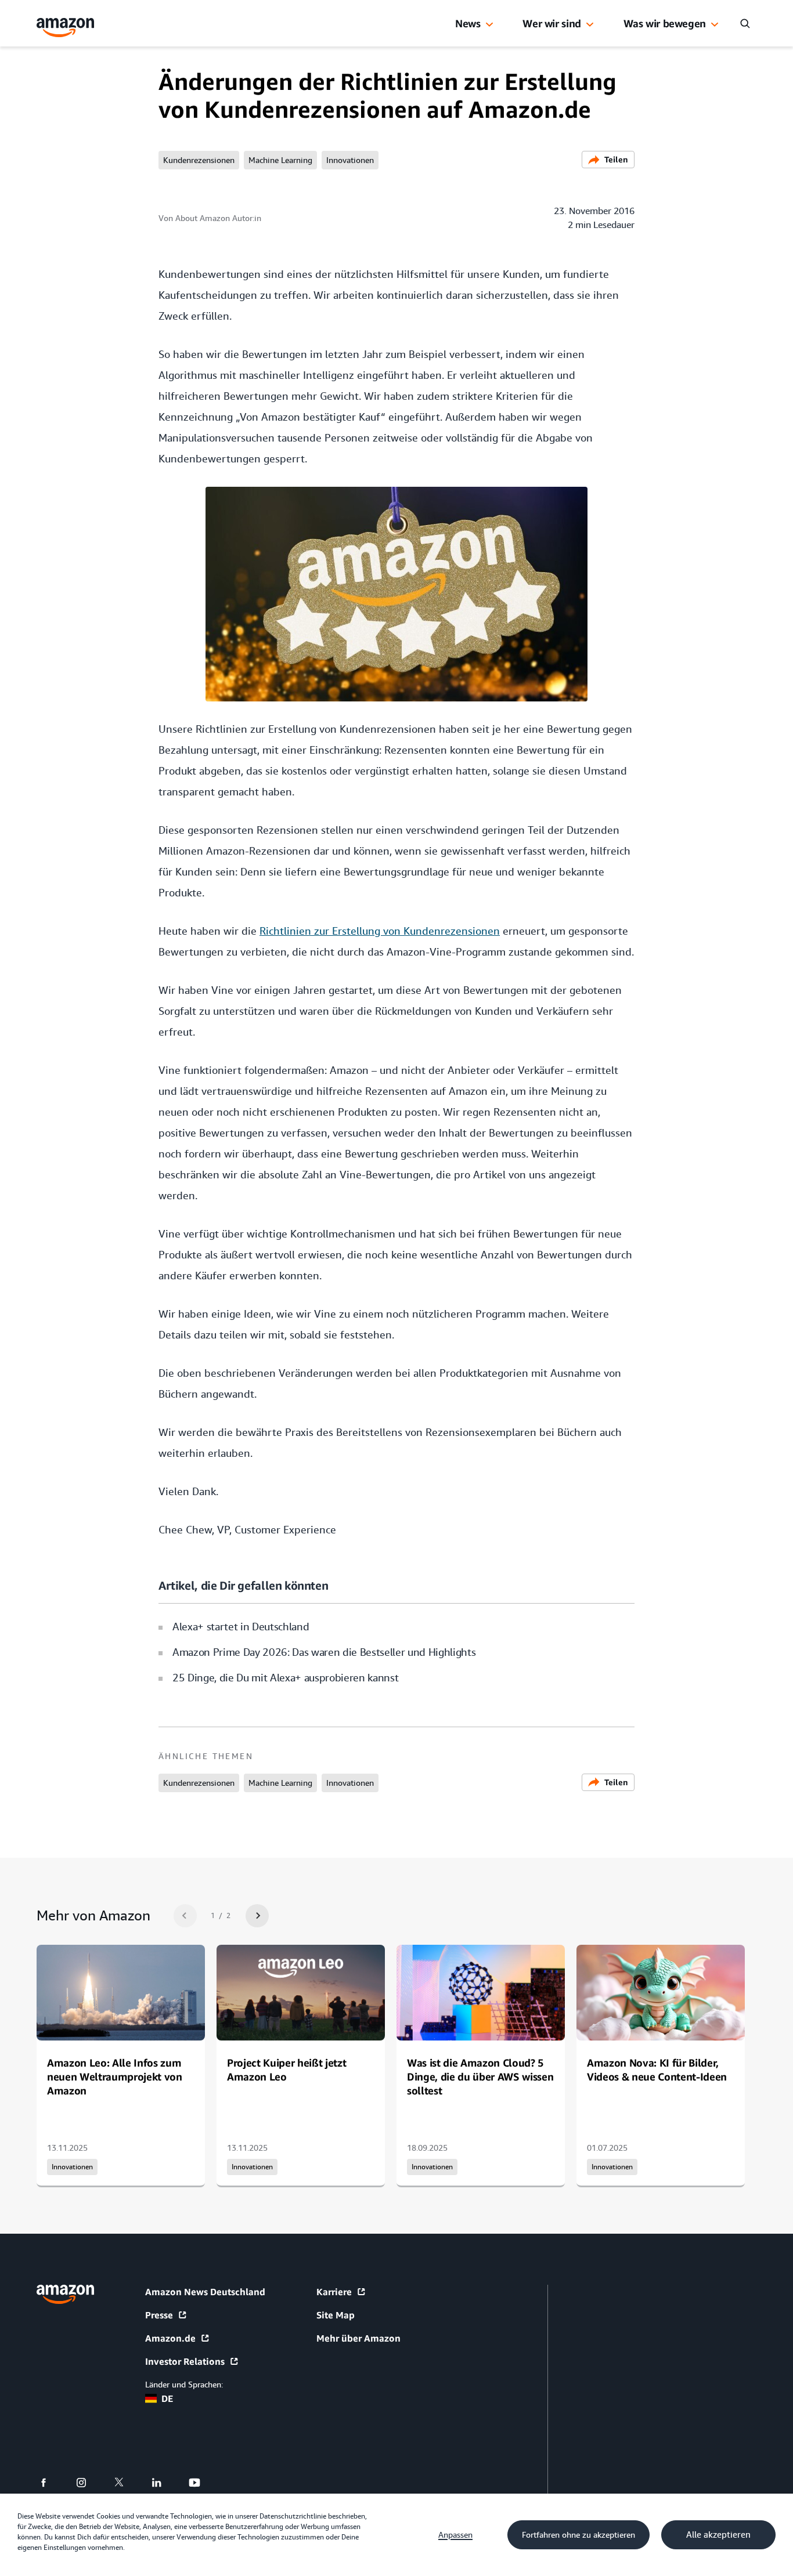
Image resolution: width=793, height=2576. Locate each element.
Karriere (334, 2292)
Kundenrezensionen (199, 160)
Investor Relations (185, 2361)
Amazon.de (170, 2338)
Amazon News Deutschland (205, 2292)
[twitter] (126, 2483)
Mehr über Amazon (358, 2338)
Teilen (616, 159)
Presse (159, 2315)
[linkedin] (164, 2483)
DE (167, 2398)
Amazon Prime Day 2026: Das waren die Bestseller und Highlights (324, 1652)
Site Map (336, 2315)
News (468, 23)
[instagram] (89, 2483)
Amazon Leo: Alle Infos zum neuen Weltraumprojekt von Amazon (115, 2076)
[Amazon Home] (66, 28)
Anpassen (455, 2535)
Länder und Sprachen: (184, 2385)
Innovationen (350, 160)
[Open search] (745, 23)
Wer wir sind (552, 23)
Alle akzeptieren (718, 2535)
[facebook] (51, 2483)
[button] (489, 25)
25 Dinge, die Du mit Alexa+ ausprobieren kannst (285, 1678)
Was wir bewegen (665, 23)
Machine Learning (280, 160)
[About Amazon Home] (65, 2294)
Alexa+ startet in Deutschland (241, 1627)
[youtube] (202, 2483)
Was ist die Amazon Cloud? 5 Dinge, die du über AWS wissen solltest (480, 2076)
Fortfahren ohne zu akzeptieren (578, 2535)
